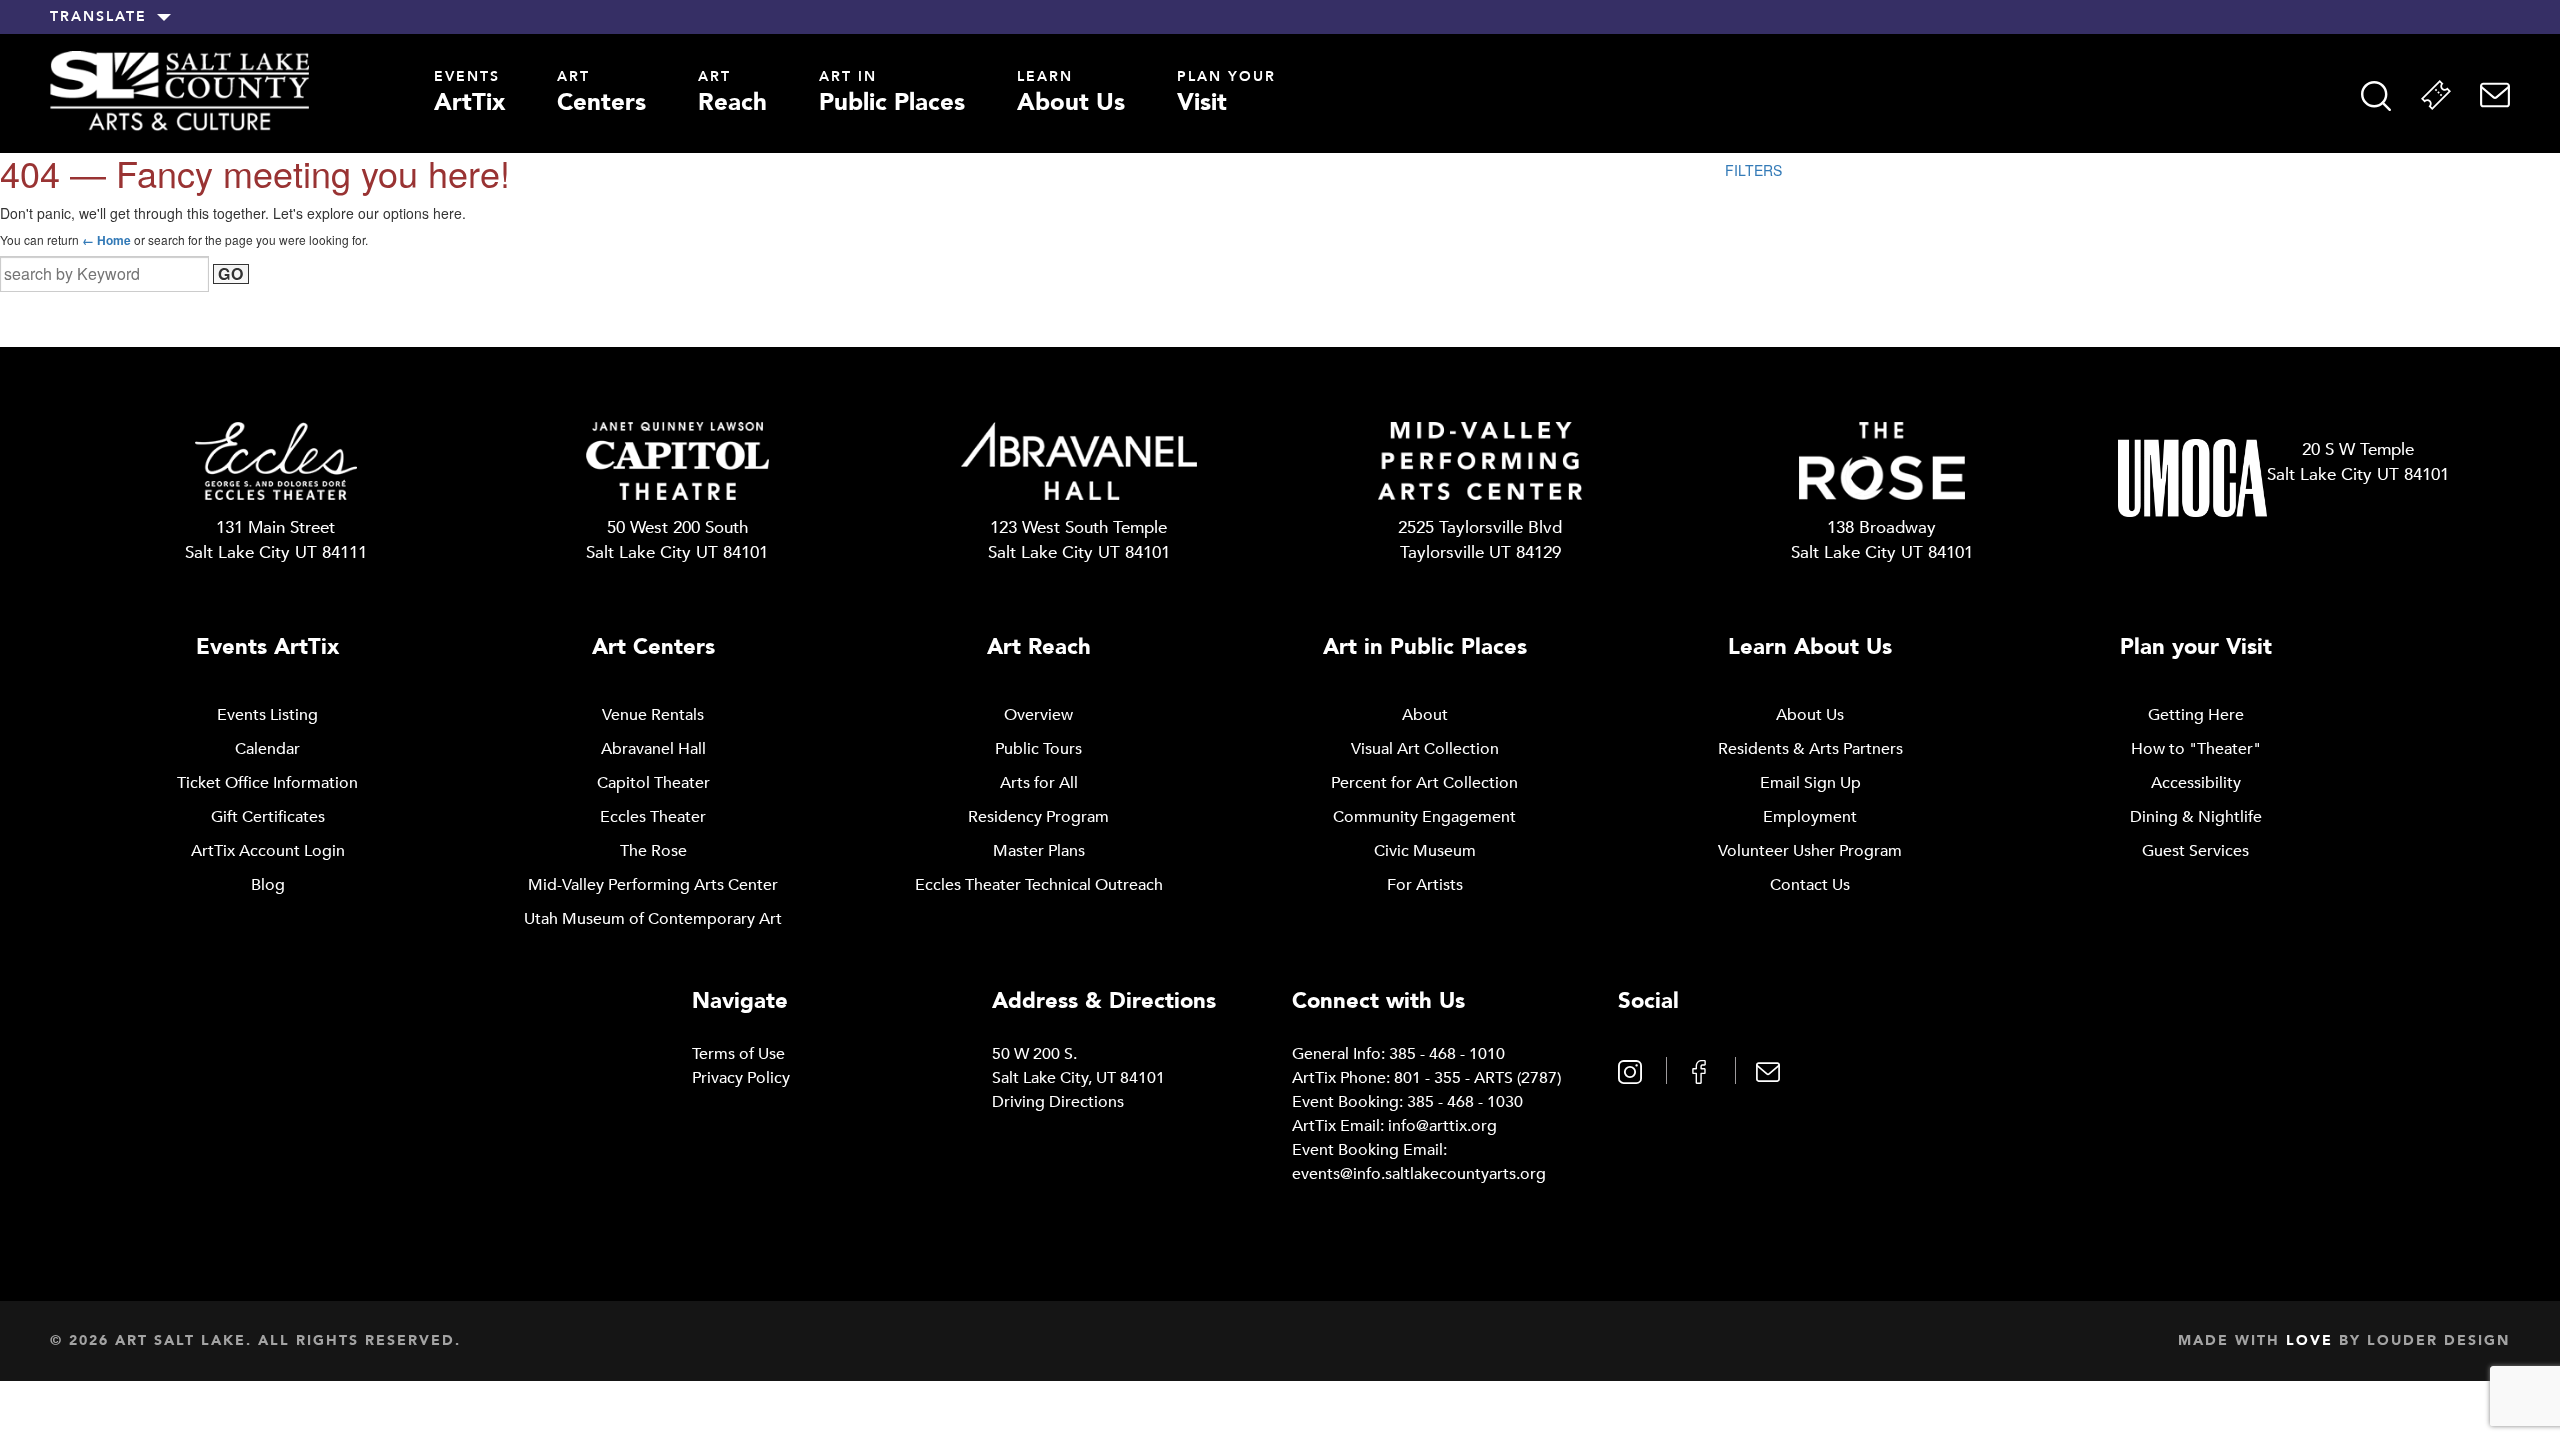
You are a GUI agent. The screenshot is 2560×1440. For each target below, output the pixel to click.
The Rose (653, 851)
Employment (1810, 817)
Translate (98, 17)
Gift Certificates (268, 817)
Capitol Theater (653, 783)
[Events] (2436, 95)
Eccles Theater (653, 817)
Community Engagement (1424, 817)
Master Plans (1039, 851)
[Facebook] (1701, 1070)
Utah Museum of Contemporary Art (653, 919)
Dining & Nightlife (2196, 817)
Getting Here (2196, 715)
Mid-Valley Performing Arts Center (653, 885)
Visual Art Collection (1425, 749)
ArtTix (469, 94)
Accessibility (2196, 783)
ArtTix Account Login (268, 851)
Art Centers (653, 647)
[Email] (2495, 95)
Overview (1038, 715)
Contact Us (1810, 885)
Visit (1226, 94)
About (1425, 715)
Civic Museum (1425, 851)
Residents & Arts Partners (1810, 749)
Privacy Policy (741, 1078)
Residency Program (1038, 817)
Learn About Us (1810, 647)
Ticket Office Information (267, 783)
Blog (268, 885)
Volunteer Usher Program (1810, 851)
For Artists (1425, 885)
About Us (1071, 94)
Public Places (892, 94)
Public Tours (1038, 749)
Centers (601, 94)
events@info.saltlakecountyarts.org (1419, 1174)
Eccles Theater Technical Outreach (1039, 885)
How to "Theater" (2196, 749)
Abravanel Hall (653, 749)
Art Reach (1039, 647)
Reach (732, 94)
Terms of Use (738, 1054)
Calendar (267, 749)
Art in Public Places (1425, 647)
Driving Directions (1058, 1102)
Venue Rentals (653, 715)
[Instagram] (1632, 1070)
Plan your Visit (2196, 647)
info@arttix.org (1442, 1126)
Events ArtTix (267, 647)
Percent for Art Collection (1424, 783)
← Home (106, 240)
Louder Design (2438, 1340)
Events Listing (267, 715)
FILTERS (1753, 170)
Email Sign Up (1810, 783)
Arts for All (1039, 783)
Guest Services (2195, 851)
